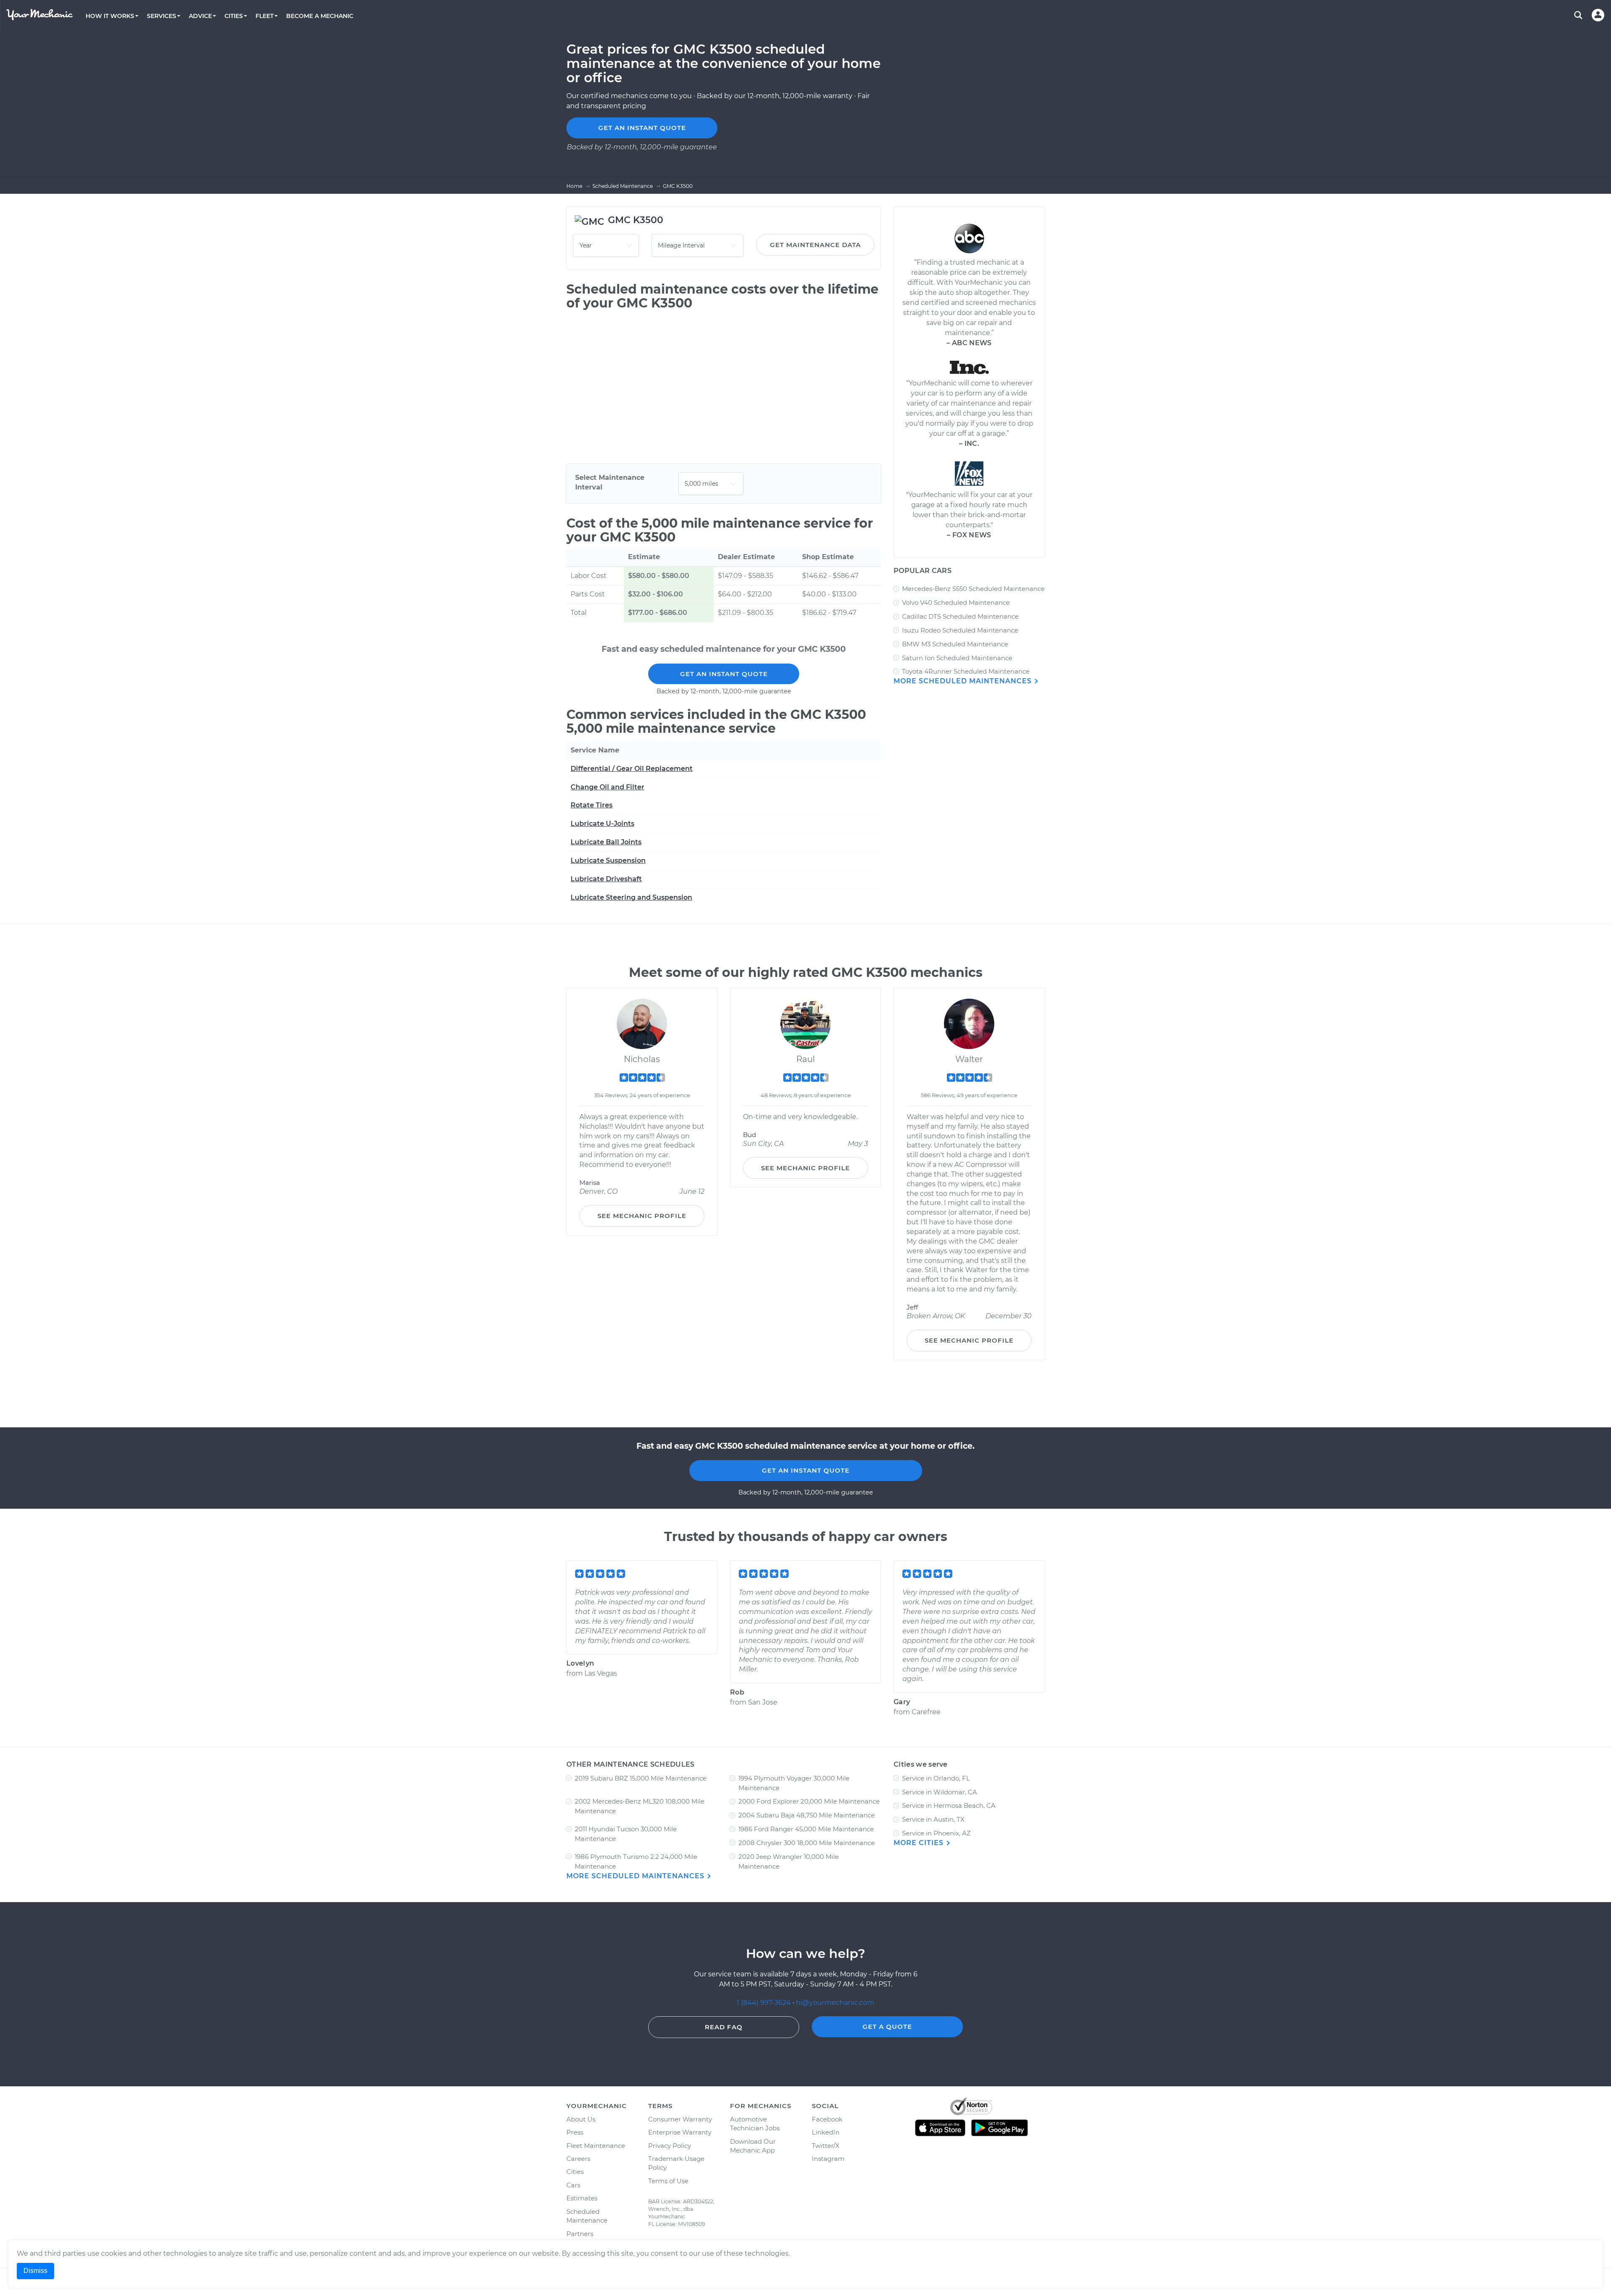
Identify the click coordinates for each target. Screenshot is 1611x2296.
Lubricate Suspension (608, 860)
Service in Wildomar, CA (940, 1792)
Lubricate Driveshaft (606, 879)
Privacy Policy (670, 2146)
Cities (575, 2172)
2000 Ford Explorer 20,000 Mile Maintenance (809, 1801)
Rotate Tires (592, 805)
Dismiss (35, 2271)
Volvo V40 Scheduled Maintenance (956, 603)
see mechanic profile (642, 1216)
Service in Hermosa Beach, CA (949, 1805)
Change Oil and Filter (607, 787)
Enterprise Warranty (680, 2132)
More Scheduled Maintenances (964, 681)
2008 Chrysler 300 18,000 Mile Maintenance (807, 1843)
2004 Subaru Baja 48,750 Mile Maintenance (807, 1815)
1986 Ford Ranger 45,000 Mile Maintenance (806, 1829)
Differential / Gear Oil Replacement (632, 769)
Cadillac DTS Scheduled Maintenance (960, 616)
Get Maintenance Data (815, 245)
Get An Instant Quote (724, 674)
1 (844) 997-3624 (765, 2003)
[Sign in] (1598, 15)
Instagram (828, 2159)
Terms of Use (668, 2181)
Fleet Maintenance (596, 2146)
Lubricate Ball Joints (606, 842)
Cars (573, 2185)
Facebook (827, 2119)
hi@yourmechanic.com (835, 2003)
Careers (578, 2159)
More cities (920, 1843)
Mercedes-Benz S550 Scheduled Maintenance (973, 589)
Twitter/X (826, 2146)
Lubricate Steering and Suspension (631, 897)
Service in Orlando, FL (936, 1778)
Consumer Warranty (680, 2119)
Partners (580, 2234)
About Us (581, 2119)
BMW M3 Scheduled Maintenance (955, 644)
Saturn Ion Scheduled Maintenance (957, 658)
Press (575, 2132)
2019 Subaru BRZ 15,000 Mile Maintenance (641, 1778)
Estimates (582, 2198)
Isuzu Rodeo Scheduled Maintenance (960, 630)
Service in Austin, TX (933, 1819)
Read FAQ (724, 2027)
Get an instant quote (642, 128)
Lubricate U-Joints (602, 824)
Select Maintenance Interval (610, 482)
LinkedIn (826, 2132)
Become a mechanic (320, 16)
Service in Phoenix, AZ (936, 1833)
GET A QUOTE (887, 2027)
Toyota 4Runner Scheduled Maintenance (966, 671)
